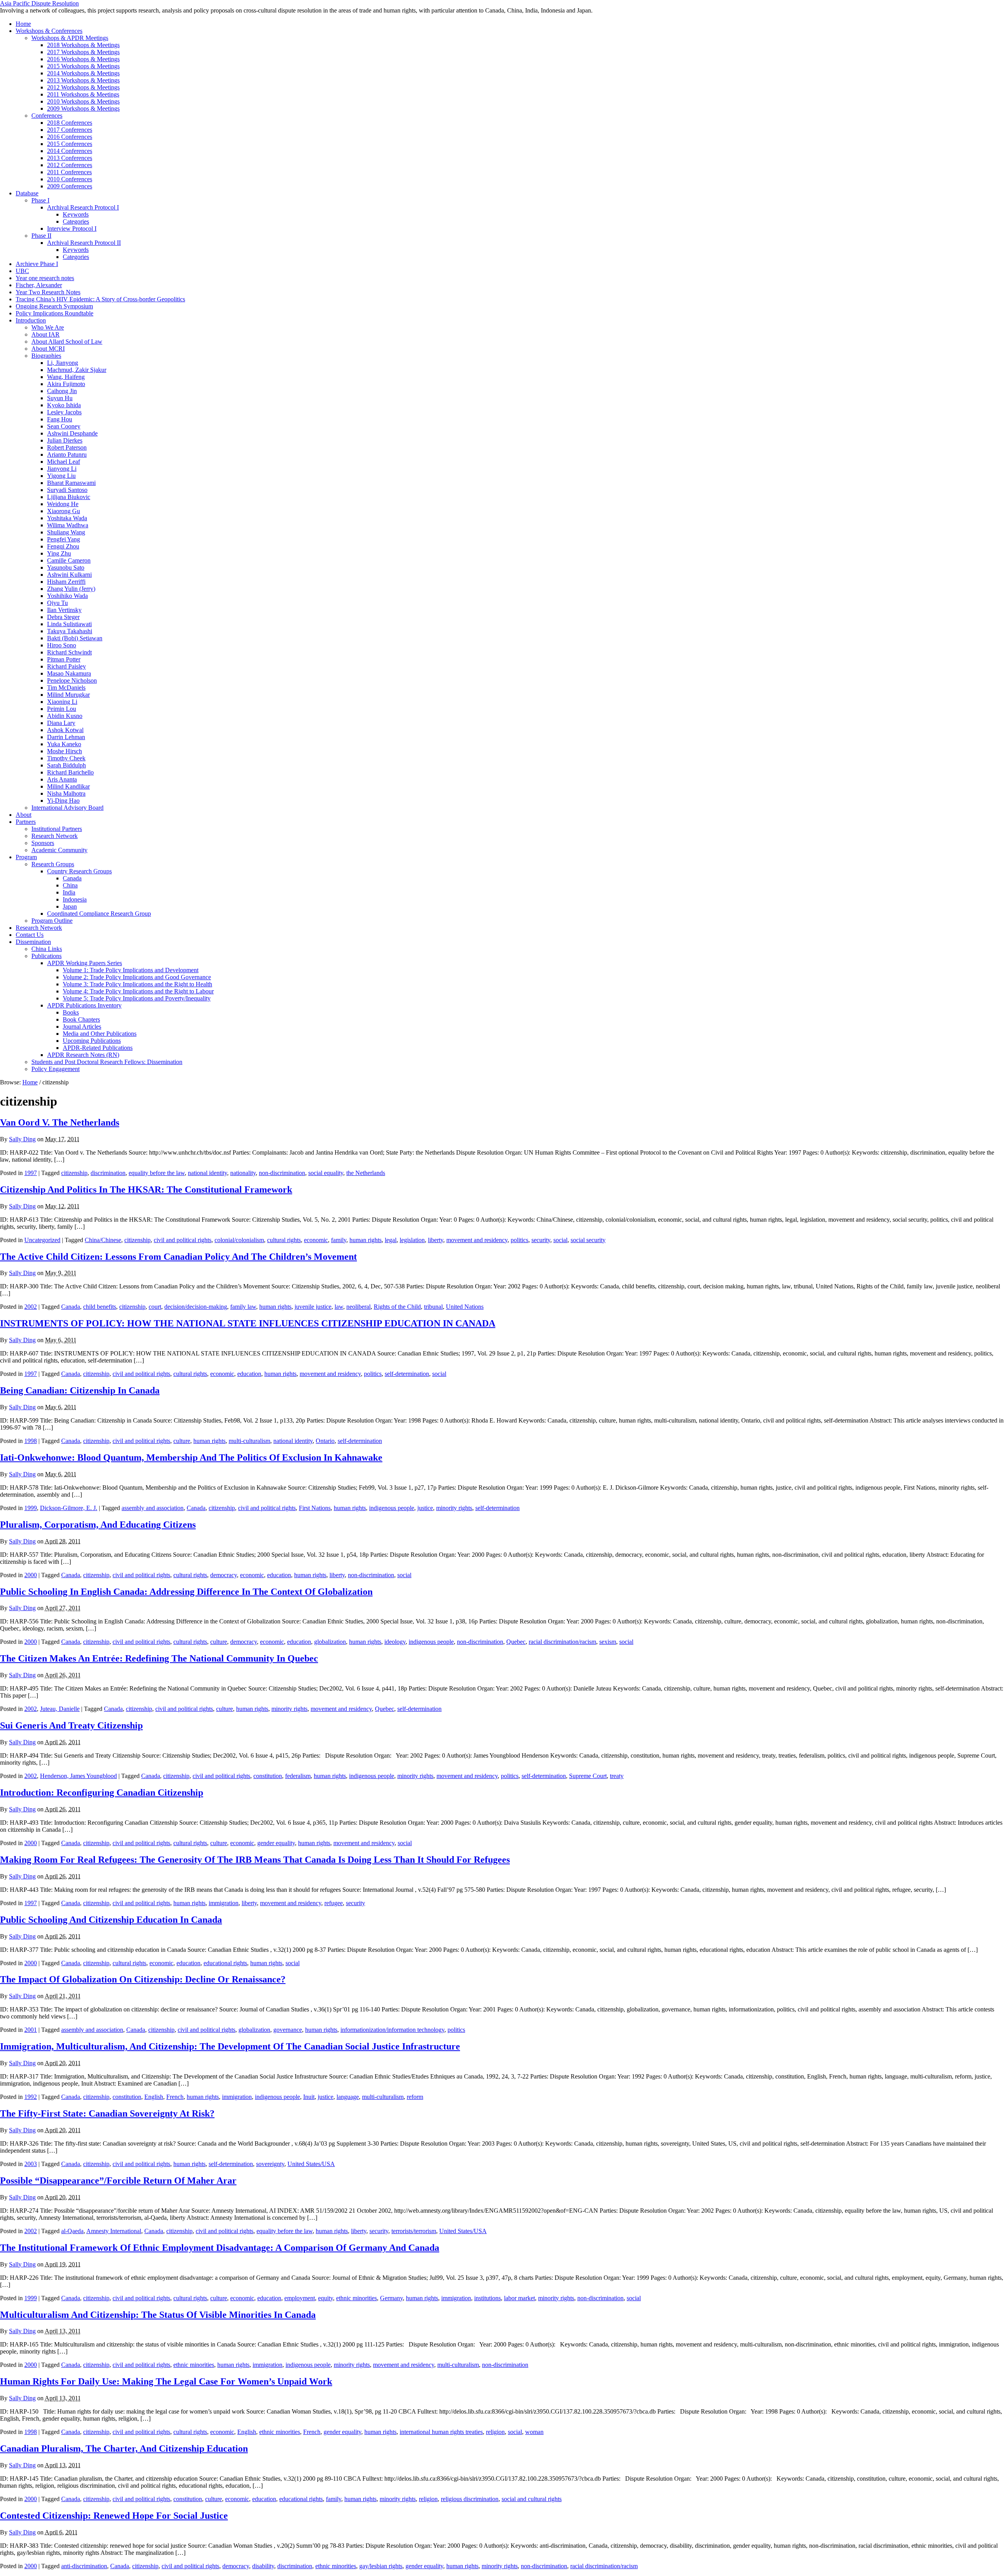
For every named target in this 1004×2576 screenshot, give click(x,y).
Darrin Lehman (66, 737)
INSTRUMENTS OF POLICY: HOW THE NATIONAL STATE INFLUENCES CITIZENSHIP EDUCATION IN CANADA (248, 1323)
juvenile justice (313, 1307)
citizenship (74, 1173)
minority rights (454, 1508)
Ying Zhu (59, 553)
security (541, 1240)
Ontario (325, 1441)
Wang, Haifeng (66, 377)
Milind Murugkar (68, 695)
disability (263, 2566)
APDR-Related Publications (98, 1048)
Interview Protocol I (72, 229)
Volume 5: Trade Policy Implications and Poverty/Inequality (137, 998)
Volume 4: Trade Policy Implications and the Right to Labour (138, 991)
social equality (326, 1173)
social (560, 1240)
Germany (391, 2298)
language (348, 2097)
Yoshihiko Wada (67, 596)
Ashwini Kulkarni (69, 575)
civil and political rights (183, 1240)
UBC (22, 271)
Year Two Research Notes (48, 292)
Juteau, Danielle (60, 1709)
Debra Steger (63, 617)
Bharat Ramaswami (71, 483)
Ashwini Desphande (72, 433)
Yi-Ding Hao (63, 801)
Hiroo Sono (62, 645)
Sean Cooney (64, 426)
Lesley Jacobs (64, 412)
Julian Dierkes (65, 440)
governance (288, 2030)
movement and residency (477, 1240)
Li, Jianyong (63, 363)
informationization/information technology (392, 2030)
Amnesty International (114, 2231)
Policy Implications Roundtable (55, 313)
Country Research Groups (79, 871)
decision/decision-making (196, 1307)
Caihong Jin (62, 391)
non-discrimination (282, 1173)
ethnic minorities (356, 2298)
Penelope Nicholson (72, 680)
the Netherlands (366, 1173)
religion (495, 2432)
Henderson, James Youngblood (78, 1776)
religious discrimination (470, 2499)
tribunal (433, 1307)
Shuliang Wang (66, 532)
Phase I (40, 200)
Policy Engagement (55, 1069)
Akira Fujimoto (66, 384)
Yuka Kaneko (64, 744)
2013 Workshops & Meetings (83, 80)
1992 (31, 2097)
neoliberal (358, 1307)
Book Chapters (81, 1019)
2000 (31, 1575)
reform (415, 2097)
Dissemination (33, 942)
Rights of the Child (397, 1307)
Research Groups (53, 864)
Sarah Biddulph (66, 765)
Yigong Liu (61, 476)
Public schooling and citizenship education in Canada (111, 1920)
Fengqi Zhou (63, 546)
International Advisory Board (67, 808)
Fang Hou (60, 419)
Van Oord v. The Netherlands (60, 1122)
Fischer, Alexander (39, 285)
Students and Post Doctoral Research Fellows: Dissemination (107, 1062)
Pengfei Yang (64, 539)
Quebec (516, 1642)
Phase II (41, 236)
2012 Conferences (70, 165)
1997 (31, 1173)
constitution (268, 1776)
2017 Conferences (70, 130)
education (249, 1374)
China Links (47, 949)
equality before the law (157, 1173)
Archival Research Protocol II (84, 243)
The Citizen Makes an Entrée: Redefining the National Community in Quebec (159, 1658)
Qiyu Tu (57, 603)
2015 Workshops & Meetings (83, 66)
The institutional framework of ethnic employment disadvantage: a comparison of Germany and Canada (220, 2248)
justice (425, 1508)
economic (316, 1240)
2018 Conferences (70, 123)
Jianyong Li (62, 469)
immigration (224, 1903)
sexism (608, 1642)
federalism (298, 1776)
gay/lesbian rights (381, 2566)
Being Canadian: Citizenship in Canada (80, 1390)
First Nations (315, 1508)
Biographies (46, 356)
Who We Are (48, 327)
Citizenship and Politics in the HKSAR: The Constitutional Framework (146, 1190)
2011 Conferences (69, 172)
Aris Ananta (62, 779)
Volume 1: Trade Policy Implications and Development (131, 970)
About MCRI (48, 349)
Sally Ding (22, 1139)
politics (519, 1240)
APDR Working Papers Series (85, 963)
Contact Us (30, 935)
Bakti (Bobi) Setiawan (75, 638)
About (24, 815)
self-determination (407, 1374)
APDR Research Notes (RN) (83, 1055)
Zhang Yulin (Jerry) (71, 589)
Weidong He (63, 504)
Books (71, 1012)
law (339, 1307)
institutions (487, 2298)
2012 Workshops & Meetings (83, 87)
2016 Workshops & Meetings (83, 59)
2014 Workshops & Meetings (83, 73)
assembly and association (153, 1508)
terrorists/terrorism (414, 2231)
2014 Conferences (70, 151)
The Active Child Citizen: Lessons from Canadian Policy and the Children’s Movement (178, 1257)
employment (300, 2298)
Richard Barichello (70, 772)
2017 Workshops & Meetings (83, 52)
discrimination (108, 1173)
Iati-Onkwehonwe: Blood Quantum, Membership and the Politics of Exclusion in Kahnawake (191, 1457)
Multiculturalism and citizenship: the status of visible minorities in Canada (158, 2315)
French (175, 2097)
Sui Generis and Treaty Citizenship (71, 1725)
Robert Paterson (67, 447)
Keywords (76, 214)
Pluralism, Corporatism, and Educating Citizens (98, 1525)
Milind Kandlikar (68, 786)
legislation (412, 1240)
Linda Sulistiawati (69, 624)
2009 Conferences (70, 186)
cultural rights (284, 1240)
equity (326, 2298)
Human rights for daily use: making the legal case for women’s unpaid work (166, 2381)
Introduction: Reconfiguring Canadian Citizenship (102, 1793)
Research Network (55, 836)
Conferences (47, 116)
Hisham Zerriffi (66, 582)
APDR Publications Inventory (84, 1005)
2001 (31, 2030)
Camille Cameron (69, 560)
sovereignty (270, 2164)
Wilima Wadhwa (68, 525)
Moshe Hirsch (65, 751)
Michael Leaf (64, 462)
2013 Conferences (70, 158)
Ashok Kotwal (65, 730)
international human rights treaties (441, 2432)
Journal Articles (82, 1027)
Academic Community (59, 850)
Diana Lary (61, 723)
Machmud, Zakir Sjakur (77, 370)
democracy (224, 1575)
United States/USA (311, 2164)
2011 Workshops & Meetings (83, 94)
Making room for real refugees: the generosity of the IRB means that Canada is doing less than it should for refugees (255, 1860)
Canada (72, 878)
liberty (436, 1240)
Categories (76, 221)
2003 (31, 2164)
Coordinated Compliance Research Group (99, 914)
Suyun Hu (60, 398)
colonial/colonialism (239, 1240)
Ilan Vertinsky (64, 610)
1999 (31, 1508)
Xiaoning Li (62, 702)
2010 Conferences (70, 179)
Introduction (31, 320)
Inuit (309, 2097)
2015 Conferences (70, 144)
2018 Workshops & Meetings (83, 45)
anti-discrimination (84, 2566)
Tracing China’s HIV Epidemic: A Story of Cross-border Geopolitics (100, 299)
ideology (395, 1642)
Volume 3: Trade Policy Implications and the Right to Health (137, 984)
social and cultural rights (532, 2499)
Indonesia (75, 899)
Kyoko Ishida (64, 405)
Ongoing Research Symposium (54, 306)
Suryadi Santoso (67, 490)
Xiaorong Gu (64, 511)
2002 (31, 1307)
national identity (207, 1173)
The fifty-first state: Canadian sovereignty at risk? (107, 2113)
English (154, 2097)
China (70, 885)
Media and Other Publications (100, 1034)
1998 (31, 1441)
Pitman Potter (64, 659)
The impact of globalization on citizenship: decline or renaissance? (143, 1979)
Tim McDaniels (66, 688)
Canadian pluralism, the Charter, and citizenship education (124, 2448)
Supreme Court (588, 1776)
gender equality (276, 1843)
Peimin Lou (62, 709)
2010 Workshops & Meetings (83, 101)
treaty (617, 1776)
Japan (70, 906)
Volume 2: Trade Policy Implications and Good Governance (137, 977)
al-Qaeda (72, 2231)
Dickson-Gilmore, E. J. (69, 1508)
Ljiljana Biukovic (69, 497)
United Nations (465, 1307)
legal (391, 1240)
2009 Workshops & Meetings (83, 108)
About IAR (45, 334)
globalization (330, 1642)
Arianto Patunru (67, 455)
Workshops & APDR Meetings (70, 38)
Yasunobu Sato (66, 567)
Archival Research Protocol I (83, 207)
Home (23, 24)
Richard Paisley (66, 666)
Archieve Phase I (37, 264)
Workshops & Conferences (49, 31)
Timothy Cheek (66, 758)
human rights (366, 1240)
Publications (46, 956)
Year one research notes (45, 278)
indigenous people (392, 1508)
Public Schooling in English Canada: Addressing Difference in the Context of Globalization (186, 1592)
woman (534, 2432)
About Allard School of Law (67, 342)
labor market (519, 2298)
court (155, 1307)
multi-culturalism (249, 1441)
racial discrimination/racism (562, 1642)
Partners (26, 822)
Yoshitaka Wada (67, 518)
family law (243, 1307)
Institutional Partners (57, 829)
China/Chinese (103, 1240)
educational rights (225, 1963)
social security (588, 1240)
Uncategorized (42, 1240)
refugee (334, 1903)
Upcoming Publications (92, 1041)
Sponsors (43, 843)
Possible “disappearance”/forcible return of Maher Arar (118, 2181)
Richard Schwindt (69, 652)
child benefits (100, 1307)
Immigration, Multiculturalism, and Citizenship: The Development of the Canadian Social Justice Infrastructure (230, 2046)
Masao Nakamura (69, 673)
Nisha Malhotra (66, 793)
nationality (243, 1173)
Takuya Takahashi (70, 631)
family (339, 1240)
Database (27, 193)
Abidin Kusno (65, 716)
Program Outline (52, 921)
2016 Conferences (70, 137)
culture (182, 1441)
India (69, 892)
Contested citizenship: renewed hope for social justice (114, 2516)
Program (26, 857)
